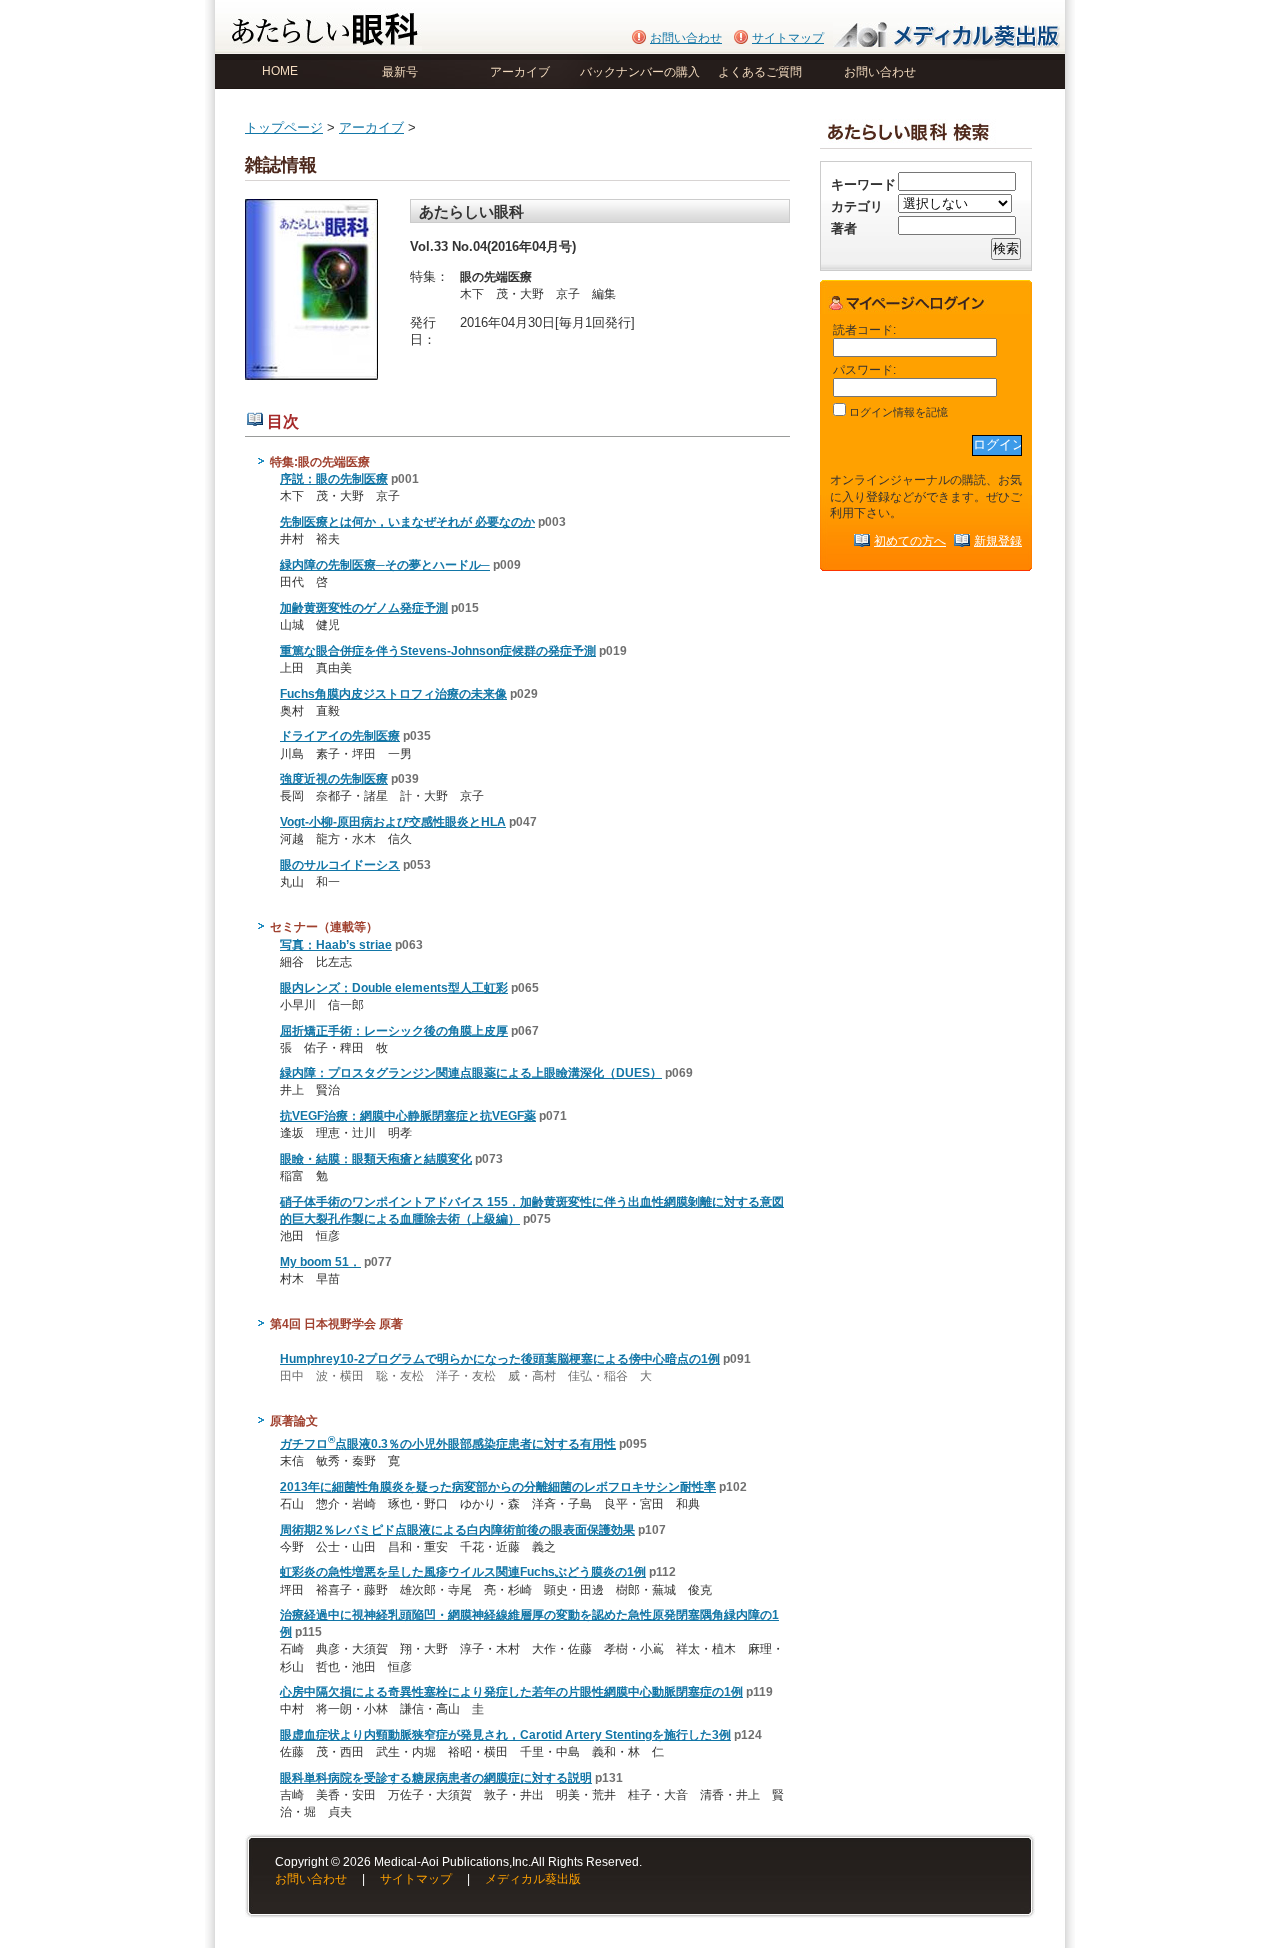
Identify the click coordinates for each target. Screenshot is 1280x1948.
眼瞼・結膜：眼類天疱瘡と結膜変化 (376, 1159)
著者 (844, 228)
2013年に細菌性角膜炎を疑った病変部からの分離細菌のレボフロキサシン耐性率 (498, 1487)
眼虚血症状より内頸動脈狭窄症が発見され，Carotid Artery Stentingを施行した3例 (505, 1735)
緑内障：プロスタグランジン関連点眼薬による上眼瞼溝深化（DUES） (471, 1073)
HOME (280, 71)
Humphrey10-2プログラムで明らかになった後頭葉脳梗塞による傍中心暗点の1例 (500, 1359)
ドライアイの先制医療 (340, 736)
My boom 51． (320, 1262)
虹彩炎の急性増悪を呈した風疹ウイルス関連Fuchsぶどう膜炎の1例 (463, 1572)
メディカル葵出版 (533, 1879)
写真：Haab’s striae (336, 945)
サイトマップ (788, 38)
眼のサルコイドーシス (340, 865)
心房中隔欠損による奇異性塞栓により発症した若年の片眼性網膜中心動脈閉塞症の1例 (511, 1692)
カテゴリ (857, 206)
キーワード (863, 184)
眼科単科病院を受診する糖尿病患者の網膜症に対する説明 (436, 1778)
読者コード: (864, 329)
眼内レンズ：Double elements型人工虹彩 (394, 988)
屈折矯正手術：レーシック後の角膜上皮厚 (394, 1031)
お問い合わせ (686, 38)
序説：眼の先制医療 (334, 479)
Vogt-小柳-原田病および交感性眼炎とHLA (393, 822)
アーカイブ (520, 72)
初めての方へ (910, 540)
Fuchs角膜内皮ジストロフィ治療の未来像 (393, 694)
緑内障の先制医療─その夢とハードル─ (385, 565)
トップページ (284, 127)
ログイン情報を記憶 (897, 412)
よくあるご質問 (760, 72)
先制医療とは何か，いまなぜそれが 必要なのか (407, 522)
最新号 (400, 72)
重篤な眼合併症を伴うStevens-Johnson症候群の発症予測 (438, 651)
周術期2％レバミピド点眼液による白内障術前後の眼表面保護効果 (457, 1530)
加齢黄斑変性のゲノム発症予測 (364, 608)
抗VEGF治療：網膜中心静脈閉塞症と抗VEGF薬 (408, 1116)
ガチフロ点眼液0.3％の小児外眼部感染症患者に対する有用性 (448, 1444)
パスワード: (864, 369)
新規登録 (998, 540)
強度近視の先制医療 (334, 779)
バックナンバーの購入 (640, 72)
